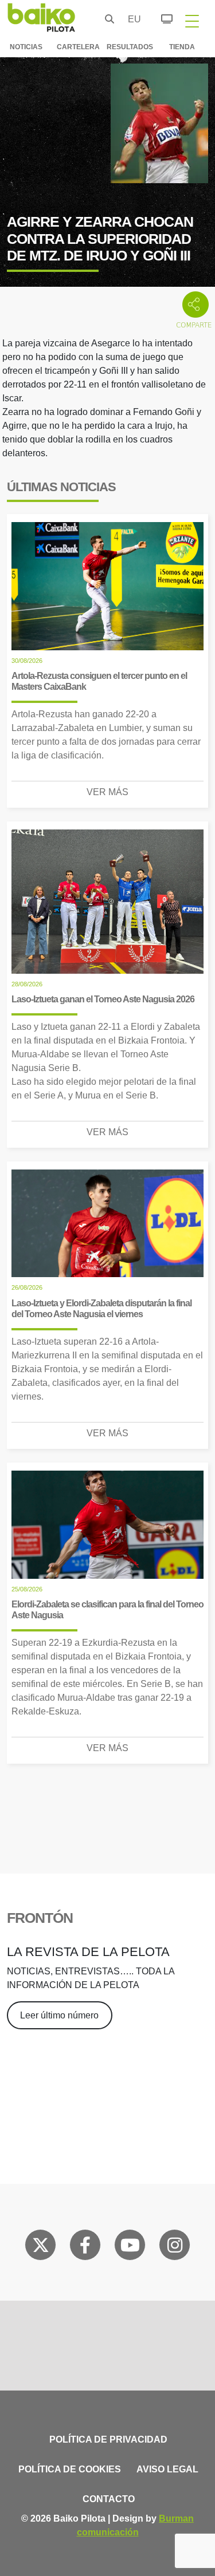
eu (131, 19)
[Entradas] (160, 17)
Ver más (107, 792)
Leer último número (59, 2015)
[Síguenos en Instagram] (175, 2247)
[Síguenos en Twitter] (41, 2247)
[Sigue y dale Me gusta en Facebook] (85, 2247)
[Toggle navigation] (192, 21)
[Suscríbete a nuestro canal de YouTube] (130, 2247)
